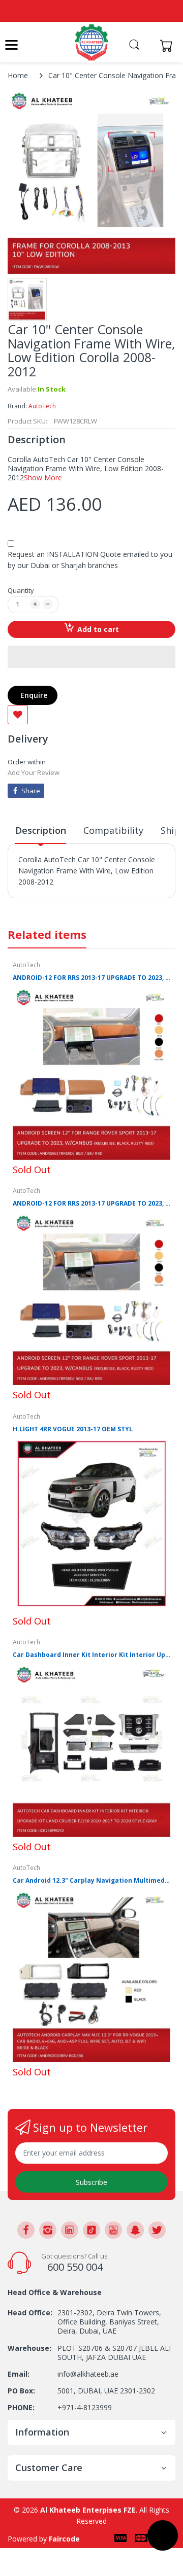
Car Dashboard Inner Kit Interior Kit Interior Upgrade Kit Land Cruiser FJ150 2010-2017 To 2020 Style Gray (91, 1655)
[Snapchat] (135, 2230)
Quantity (21, 590)
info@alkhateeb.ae (88, 2374)
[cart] (169, 45)
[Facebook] (26, 2230)
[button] (91, 657)
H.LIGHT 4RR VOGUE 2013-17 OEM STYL (73, 1429)
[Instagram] (48, 2230)
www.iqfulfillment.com (57, 904)
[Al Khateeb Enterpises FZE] (91, 42)
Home (18, 75)
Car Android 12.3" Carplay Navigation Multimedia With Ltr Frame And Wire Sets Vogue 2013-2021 (91, 1881)
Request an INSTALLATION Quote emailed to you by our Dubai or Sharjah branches (90, 560)
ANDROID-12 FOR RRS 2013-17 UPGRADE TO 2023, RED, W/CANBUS (91, 1204)
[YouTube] (113, 2230)
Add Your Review (34, 772)
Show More (43, 478)
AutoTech (42, 406)
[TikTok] (91, 2230)
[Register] (148, 45)
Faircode (64, 2539)
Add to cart (98, 629)
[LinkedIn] (70, 2230)
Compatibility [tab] (113, 830)
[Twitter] (157, 2230)
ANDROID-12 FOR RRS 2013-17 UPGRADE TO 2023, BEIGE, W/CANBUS (91, 978)
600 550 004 (75, 2267)
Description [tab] (41, 830)
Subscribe (91, 2182)
